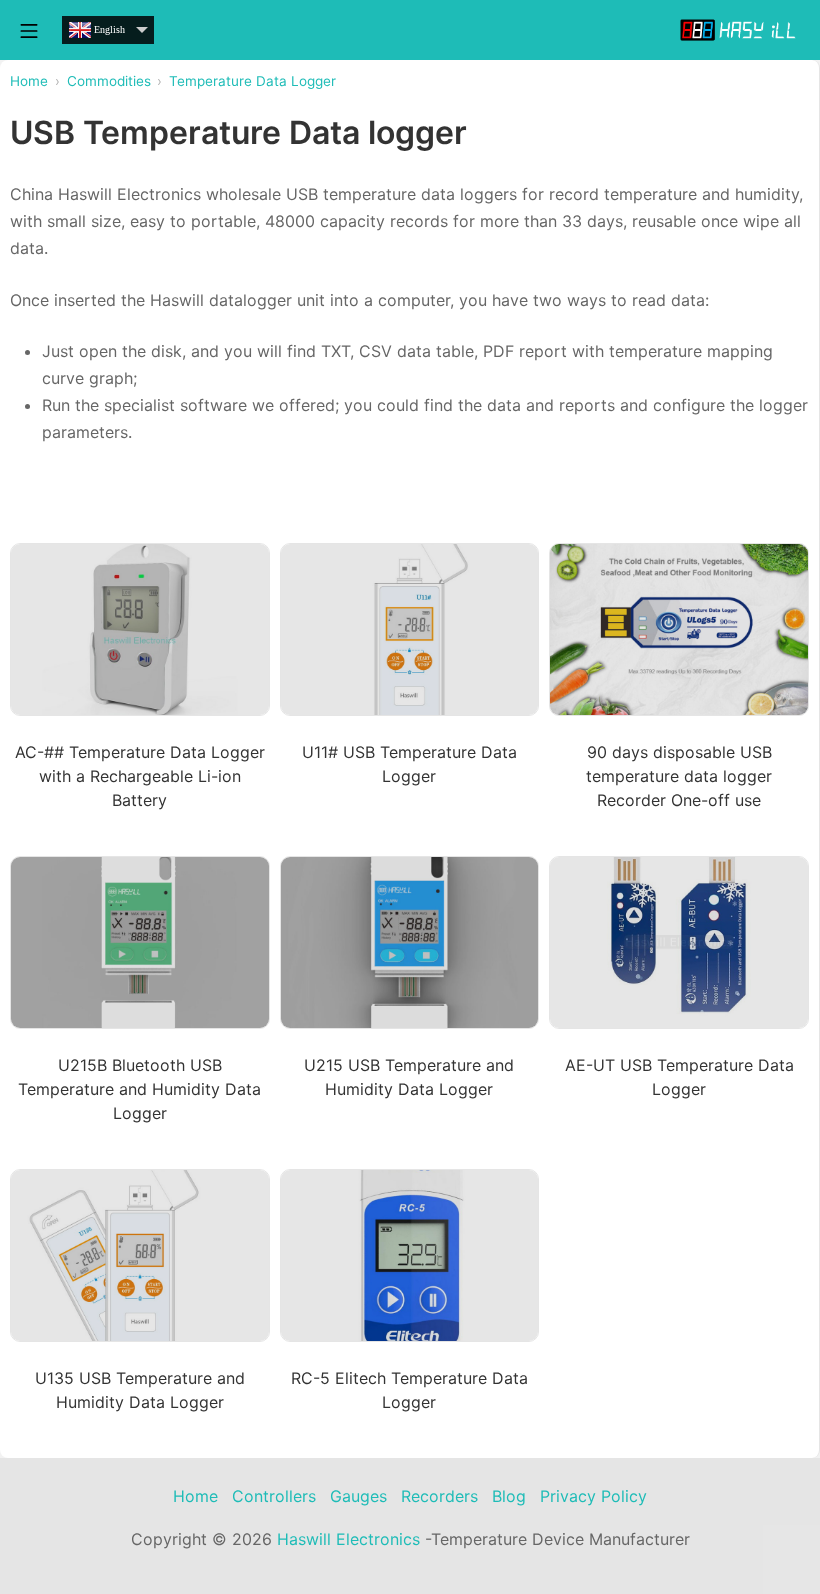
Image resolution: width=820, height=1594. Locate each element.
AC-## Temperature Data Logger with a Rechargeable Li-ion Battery (140, 776)
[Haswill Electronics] (740, 30)
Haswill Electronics (348, 1539)
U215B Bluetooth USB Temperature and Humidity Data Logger (139, 1089)
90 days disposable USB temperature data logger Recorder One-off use (679, 776)
